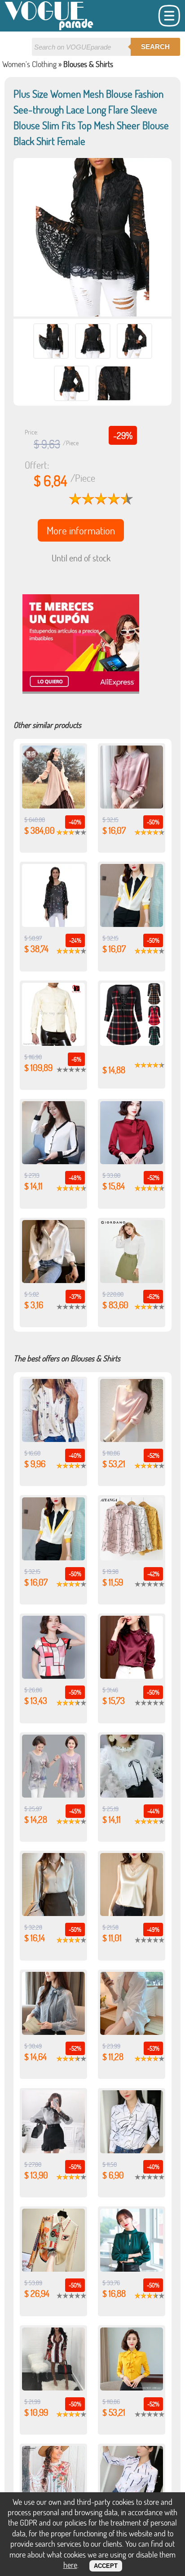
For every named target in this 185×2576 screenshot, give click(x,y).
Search (155, 47)
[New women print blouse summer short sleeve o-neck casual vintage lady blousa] (53, 1794)
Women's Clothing (29, 64)
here (70, 2565)
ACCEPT (106, 2566)
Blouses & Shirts (88, 64)
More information (81, 530)
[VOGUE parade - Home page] (49, 29)
